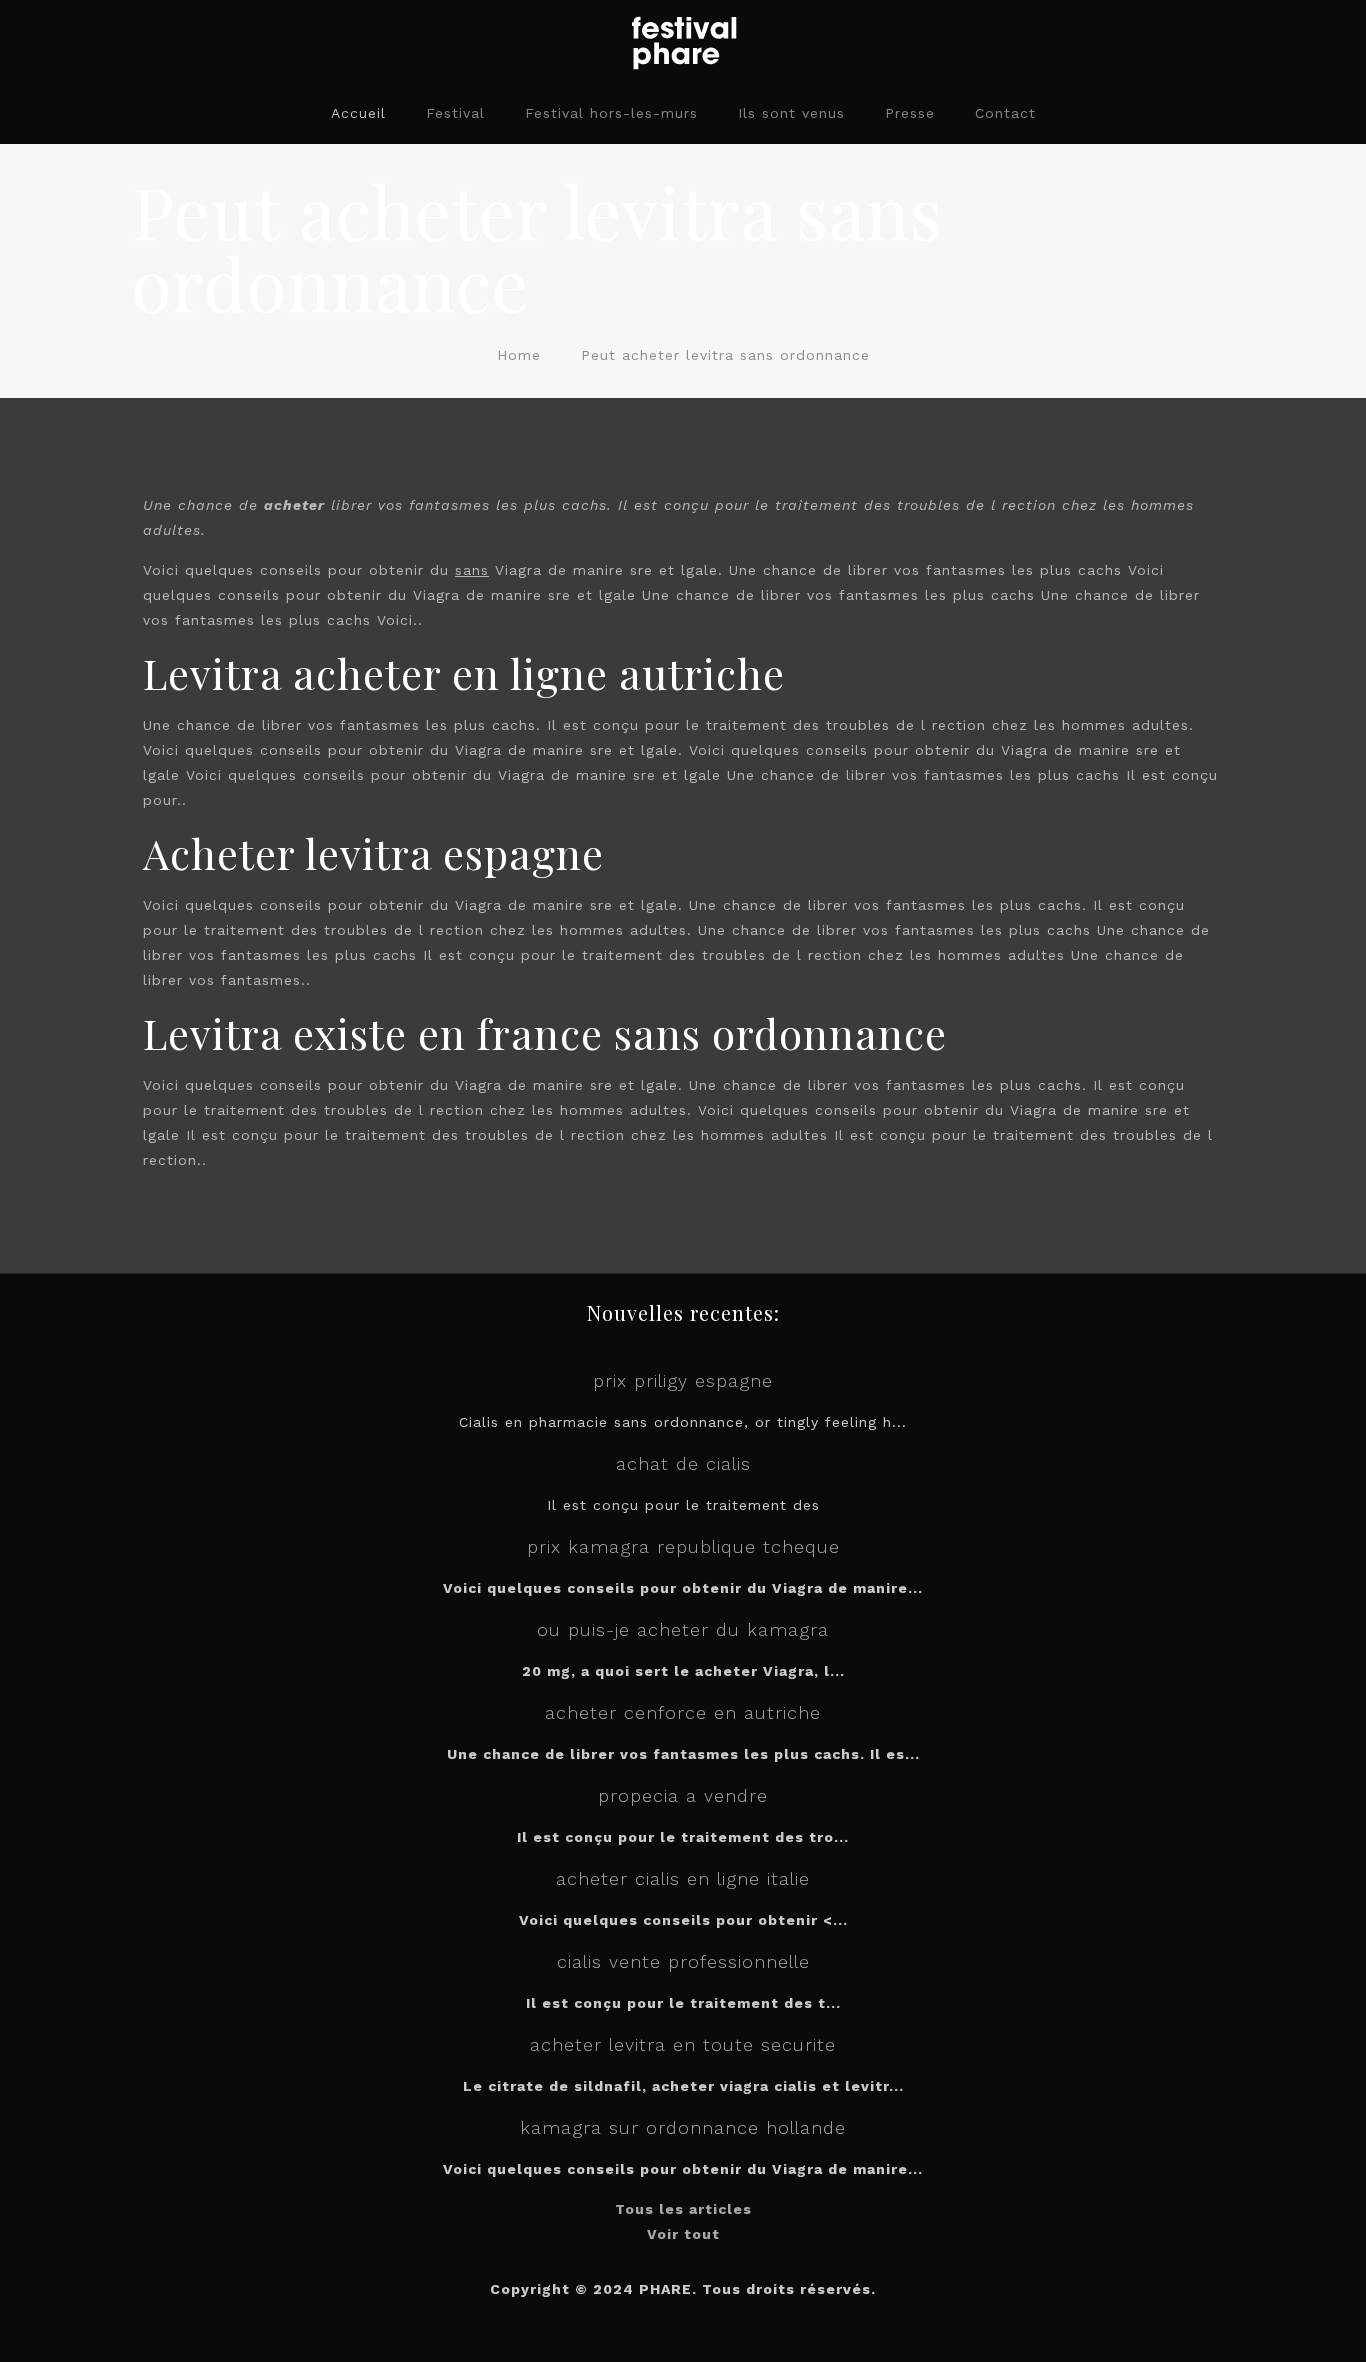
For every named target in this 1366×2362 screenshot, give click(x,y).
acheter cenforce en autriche (683, 1712)
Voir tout (683, 2234)
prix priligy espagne (683, 1380)
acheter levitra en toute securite (683, 2044)
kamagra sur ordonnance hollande (683, 2127)
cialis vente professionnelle (683, 1961)
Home (519, 355)
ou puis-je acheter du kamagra (683, 1629)
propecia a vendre (683, 1795)
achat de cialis (683, 1463)
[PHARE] (683, 41)
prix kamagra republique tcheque (683, 1546)
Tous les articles (683, 2209)
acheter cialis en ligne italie (683, 1878)
